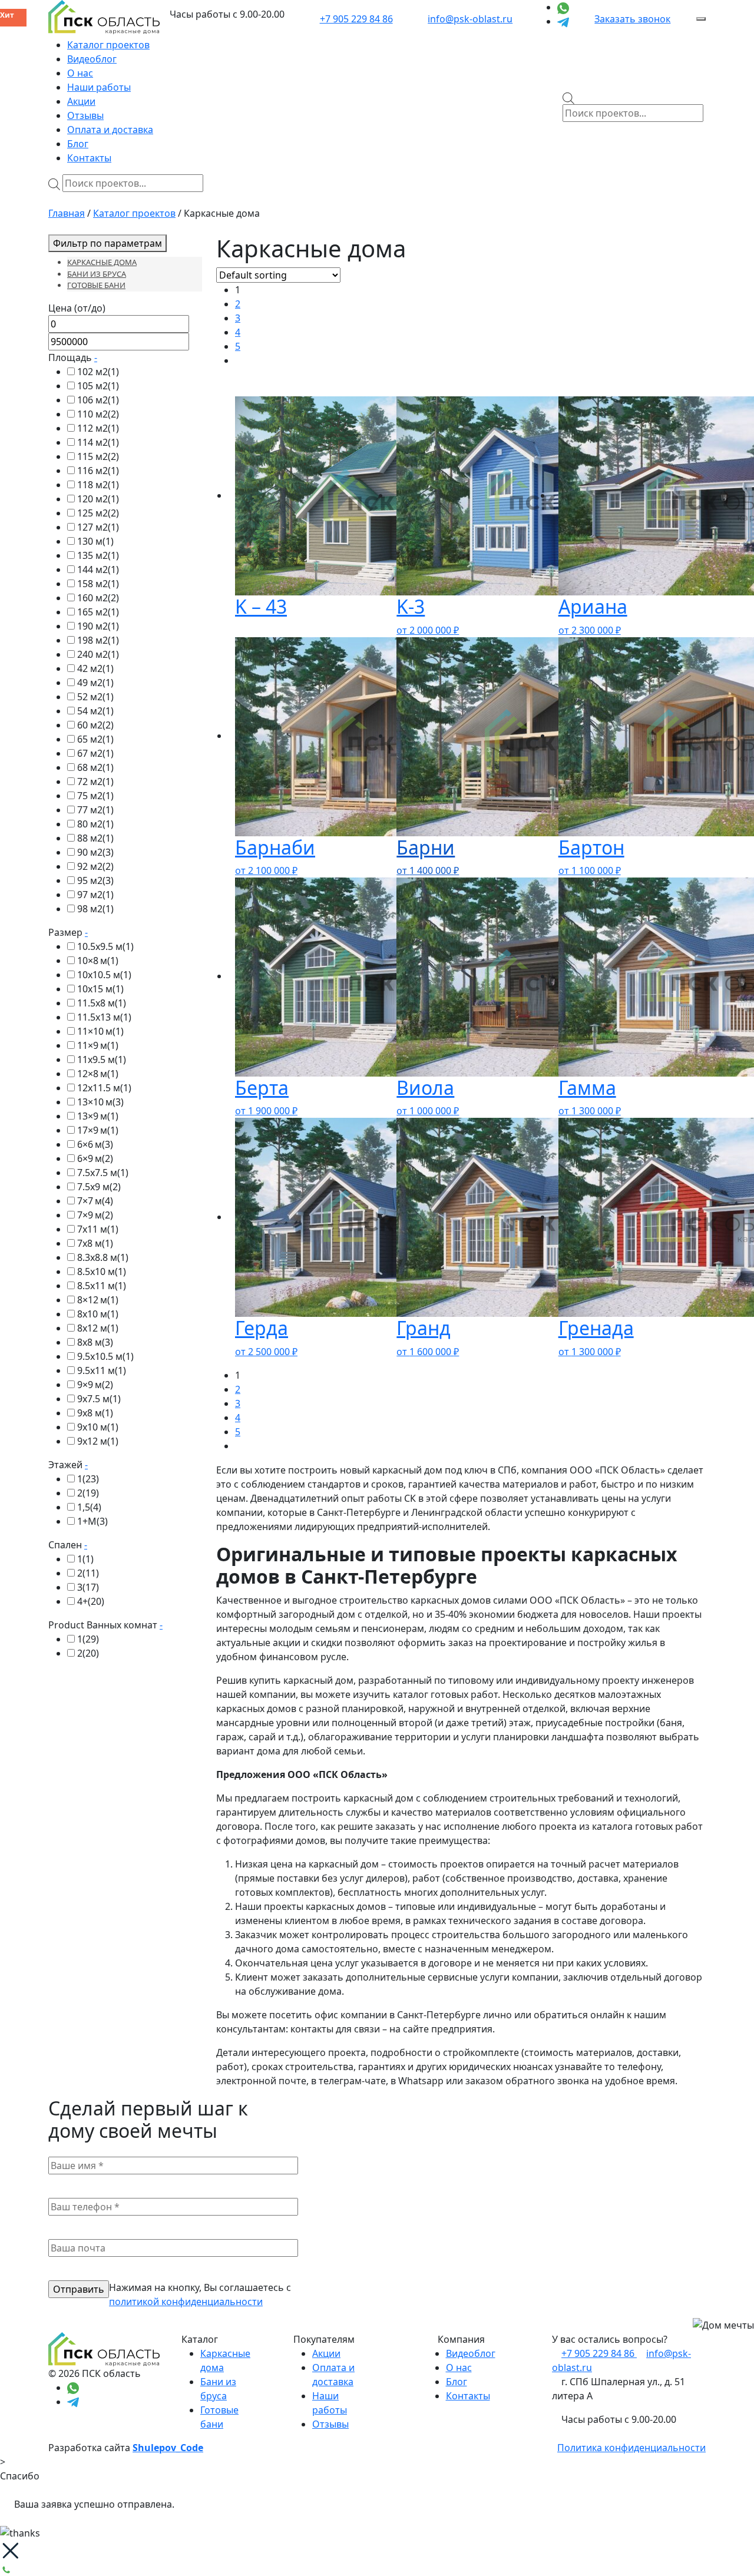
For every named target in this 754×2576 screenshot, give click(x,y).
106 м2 (98, 400)
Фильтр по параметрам (108, 243)
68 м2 (95, 767)
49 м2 (95, 683)
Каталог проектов (108, 45)
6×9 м (95, 1158)
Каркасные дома (102, 262)
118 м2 (98, 485)
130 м (95, 541)
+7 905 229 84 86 (356, 19)
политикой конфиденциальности (186, 2302)
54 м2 (95, 711)
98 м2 (95, 909)
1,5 (89, 1507)
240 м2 (98, 654)
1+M (92, 1521)
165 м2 (98, 612)
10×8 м (98, 961)
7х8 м (95, 1243)
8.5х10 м (102, 1272)
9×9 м (95, 1385)
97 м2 (95, 895)
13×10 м (100, 1102)
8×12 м (98, 1300)
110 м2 (98, 414)
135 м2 (98, 555)
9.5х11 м (102, 1370)
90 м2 (95, 852)
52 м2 (95, 697)
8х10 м (98, 1314)
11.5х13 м (104, 1017)
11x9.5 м (102, 1059)
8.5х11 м (102, 1286)
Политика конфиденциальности (631, 2448)
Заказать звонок (632, 19)
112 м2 (98, 428)
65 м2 (95, 739)
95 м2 (95, 880)
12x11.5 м (104, 1088)
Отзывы (85, 115)
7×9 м (95, 1215)
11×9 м (98, 1045)
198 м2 (98, 640)
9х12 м (98, 1441)
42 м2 (95, 668)
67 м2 (95, 753)
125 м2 (98, 513)
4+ (91, 1601)
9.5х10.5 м (105, 1356)
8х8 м (95, 1342)
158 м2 (98, 584)
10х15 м (100, 989)
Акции (81, 101)
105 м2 (98, 386)
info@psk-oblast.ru (470, 19)
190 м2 (98, 626)
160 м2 (98, 598)
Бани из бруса (97, 274)
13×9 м (98, 1116)
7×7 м (95, 1201)
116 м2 (98, 471)
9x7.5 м (99, 1399)
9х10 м (98, 1427)
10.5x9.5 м (105, 946)
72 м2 (95, 782)
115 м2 (98, 456)
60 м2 (95, 725)
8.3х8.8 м (103, 1257)
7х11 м (98, 1229)
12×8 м (98, 1074)
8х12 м (98, 1328)
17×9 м (98, 1130)
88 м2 (95, 838)
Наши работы (99, 87)
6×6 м (95, 1144)
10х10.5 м (104, 975)
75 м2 (95, 796)
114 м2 (98, 442)
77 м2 (95, 810)
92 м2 (95, 866)
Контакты (89, 158)
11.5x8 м (102, 1003)
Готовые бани (96, 285)
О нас (80, 73)
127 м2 (98, 527)
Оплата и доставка (110, 130)
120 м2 (98, 499)
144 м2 (98, 569)
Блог (78, 144)
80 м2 (95, 824)
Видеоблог (92, 59)
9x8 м (95, 1413)
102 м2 (98, 372)
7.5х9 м (99, 1187)
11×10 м (100, 1031)
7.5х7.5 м (103, 1173)
